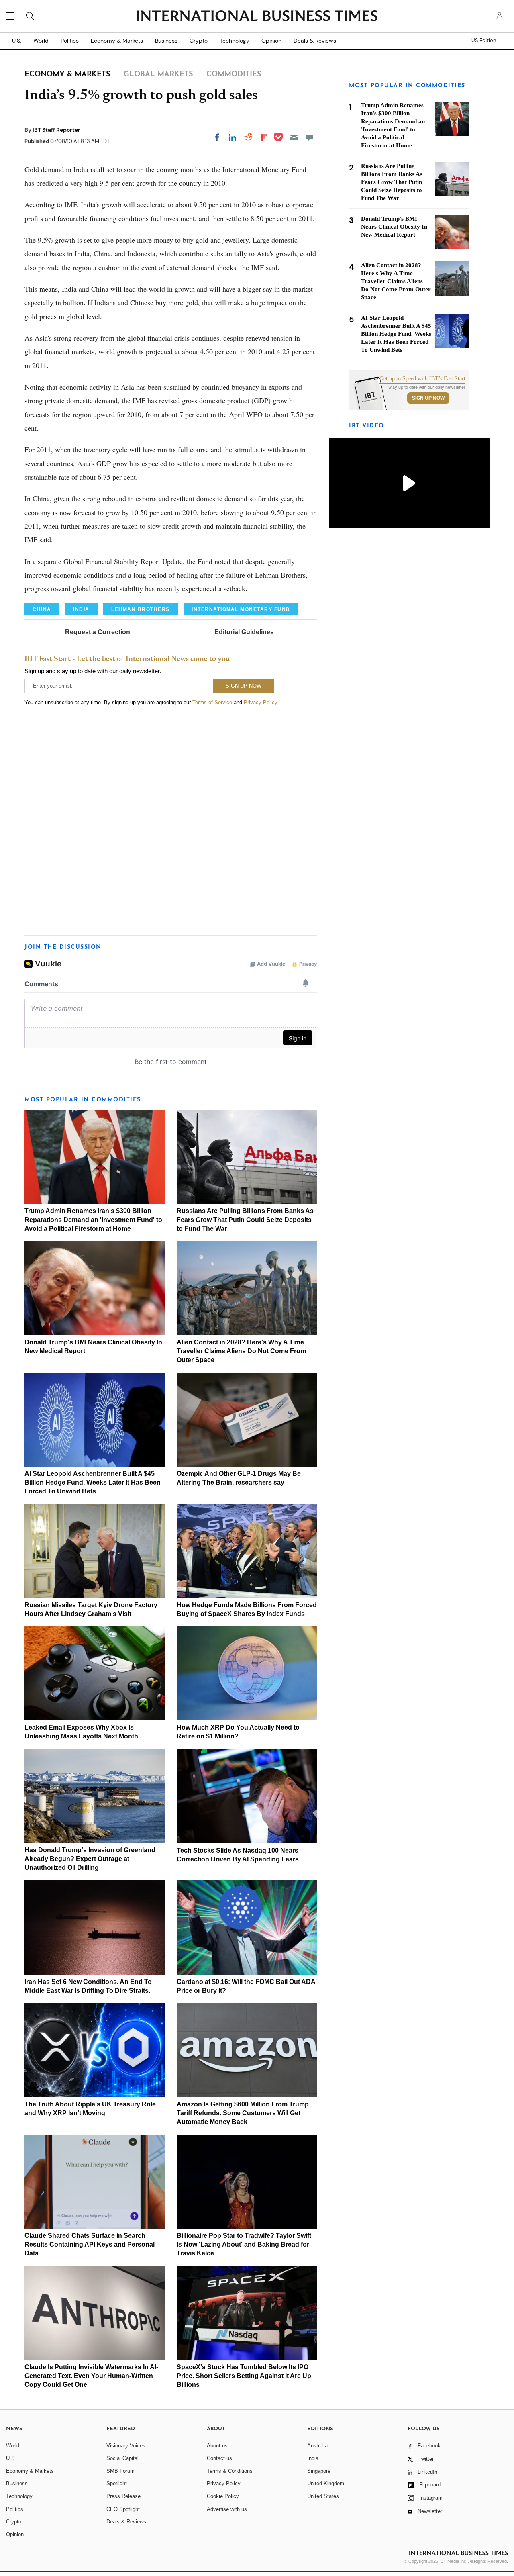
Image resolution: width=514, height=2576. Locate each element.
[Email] (294, 137)
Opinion (271, 41)
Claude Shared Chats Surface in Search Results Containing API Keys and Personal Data (90, 2244)
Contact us (219, 2458)
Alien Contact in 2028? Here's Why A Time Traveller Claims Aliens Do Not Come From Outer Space (241, 1351)
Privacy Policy (260, 702)
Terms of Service (212, 702)
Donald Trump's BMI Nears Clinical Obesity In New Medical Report (394, 227)
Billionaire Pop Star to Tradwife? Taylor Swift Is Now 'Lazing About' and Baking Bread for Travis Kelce (244, 2244)
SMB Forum (120, 2471)
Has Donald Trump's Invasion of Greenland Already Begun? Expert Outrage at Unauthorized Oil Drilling (90, 1859)
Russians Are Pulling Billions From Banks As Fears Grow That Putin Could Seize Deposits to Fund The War (245, 1220)
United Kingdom (326, 2483)
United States (323, 2496)
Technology (235, 41)
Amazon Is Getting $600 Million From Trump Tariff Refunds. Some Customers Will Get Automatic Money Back (243, 2113)
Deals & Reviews (315, 41)
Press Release (123, 2496)
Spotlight (117, 2483)
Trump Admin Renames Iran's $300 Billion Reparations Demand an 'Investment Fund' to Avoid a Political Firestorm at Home (93, 1220)
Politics (70, 41)
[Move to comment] (310, 137)
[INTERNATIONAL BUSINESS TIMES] (257, 17)
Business (166, 41)
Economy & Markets (117, 41)
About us (217, 2446)
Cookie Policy (223, 2496)
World (41, 41)
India (313, 2458)
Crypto (199, 41)
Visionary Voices (126, 2446)
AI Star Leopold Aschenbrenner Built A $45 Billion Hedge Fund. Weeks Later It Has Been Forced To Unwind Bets (93, 1482)
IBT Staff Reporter (56, 130)
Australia (317, 2446)
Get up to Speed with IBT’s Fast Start (422, 379)
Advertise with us (227, 2509)
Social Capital (122, 2458)
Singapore (319, 2471)
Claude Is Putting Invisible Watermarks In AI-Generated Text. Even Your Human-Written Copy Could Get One (91, 2376)
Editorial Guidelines (244, 632)
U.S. (17, 41)
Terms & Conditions (230, 2471)
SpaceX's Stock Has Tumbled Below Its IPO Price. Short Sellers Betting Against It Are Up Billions (244, 2376)
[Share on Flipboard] (264, 137)
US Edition (484, 41)
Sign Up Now (428, 398)
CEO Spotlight (123, 2509)
